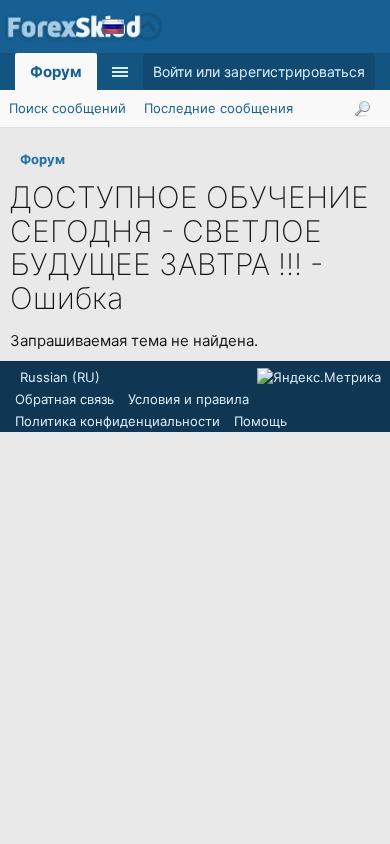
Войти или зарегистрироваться (259, 71)
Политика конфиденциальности (117, 421)
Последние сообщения (218, 108)
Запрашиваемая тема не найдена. (134, 340)
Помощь (260, 421)
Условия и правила (188, 399)
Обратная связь (64, 399)
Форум (56, 71)
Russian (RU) (60, 377)
